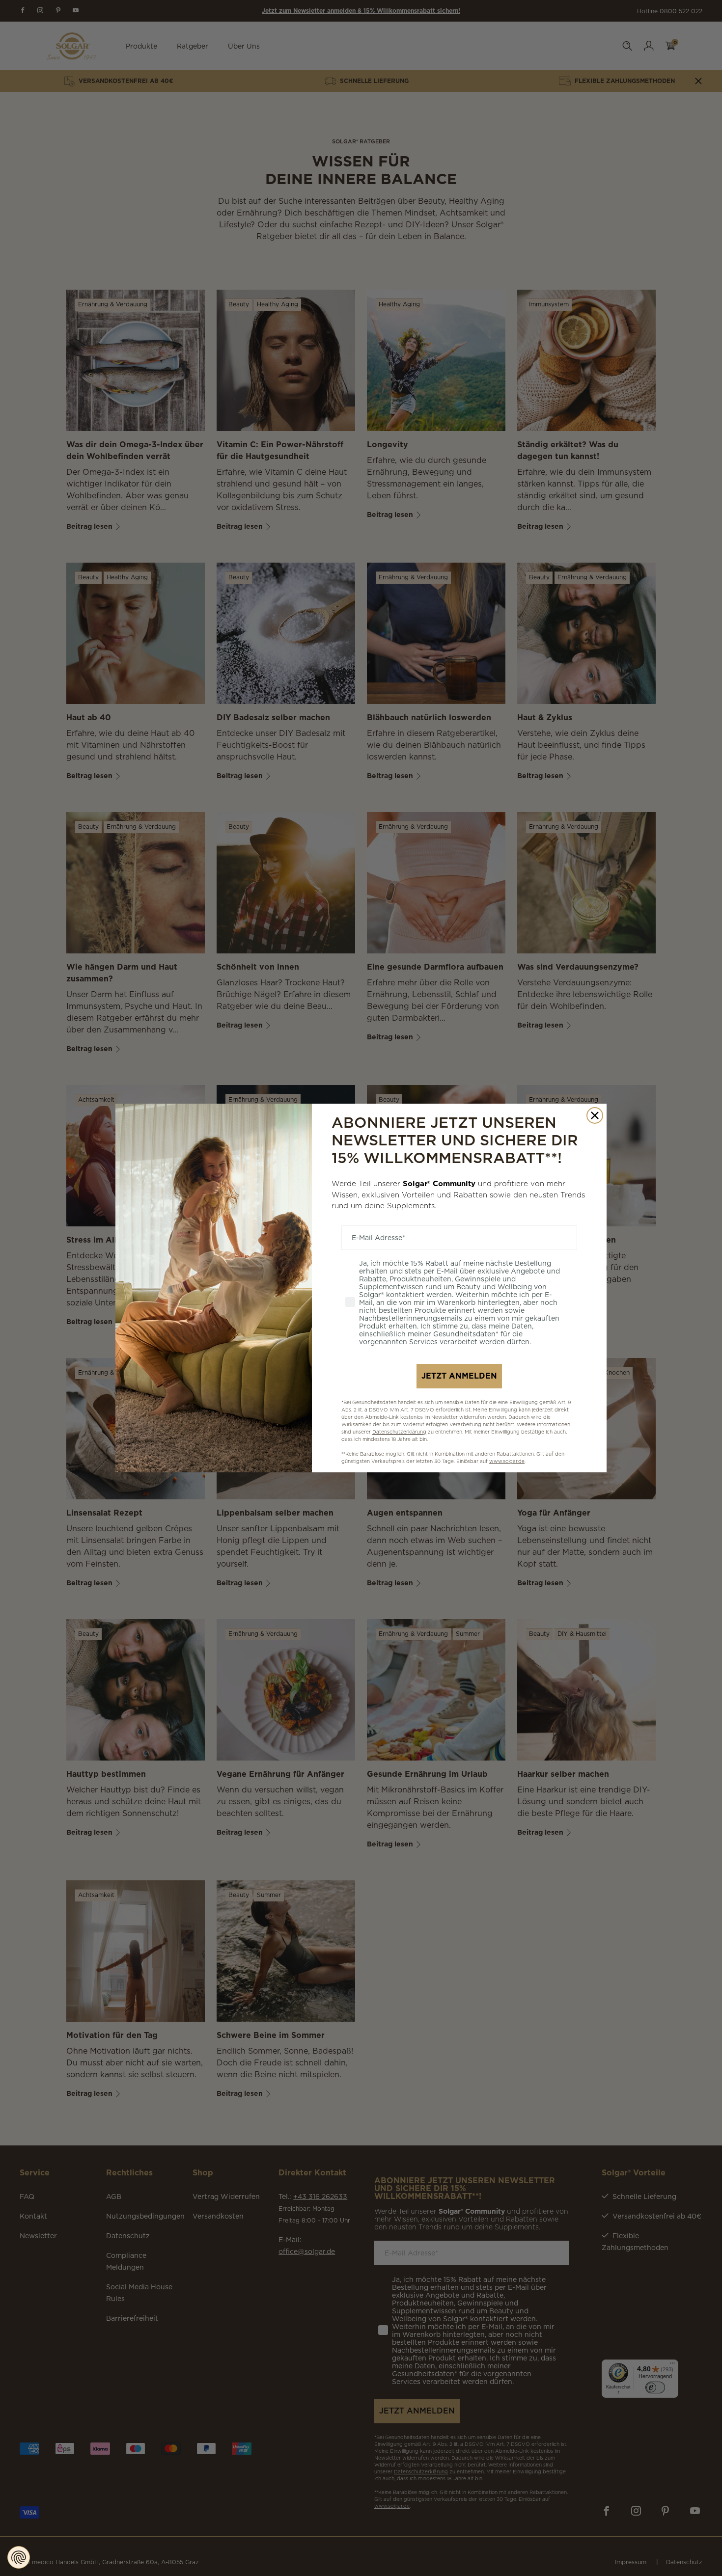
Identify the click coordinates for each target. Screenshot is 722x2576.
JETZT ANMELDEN (459, 1376)
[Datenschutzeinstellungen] (19, 2557)
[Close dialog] (595, 1115)
